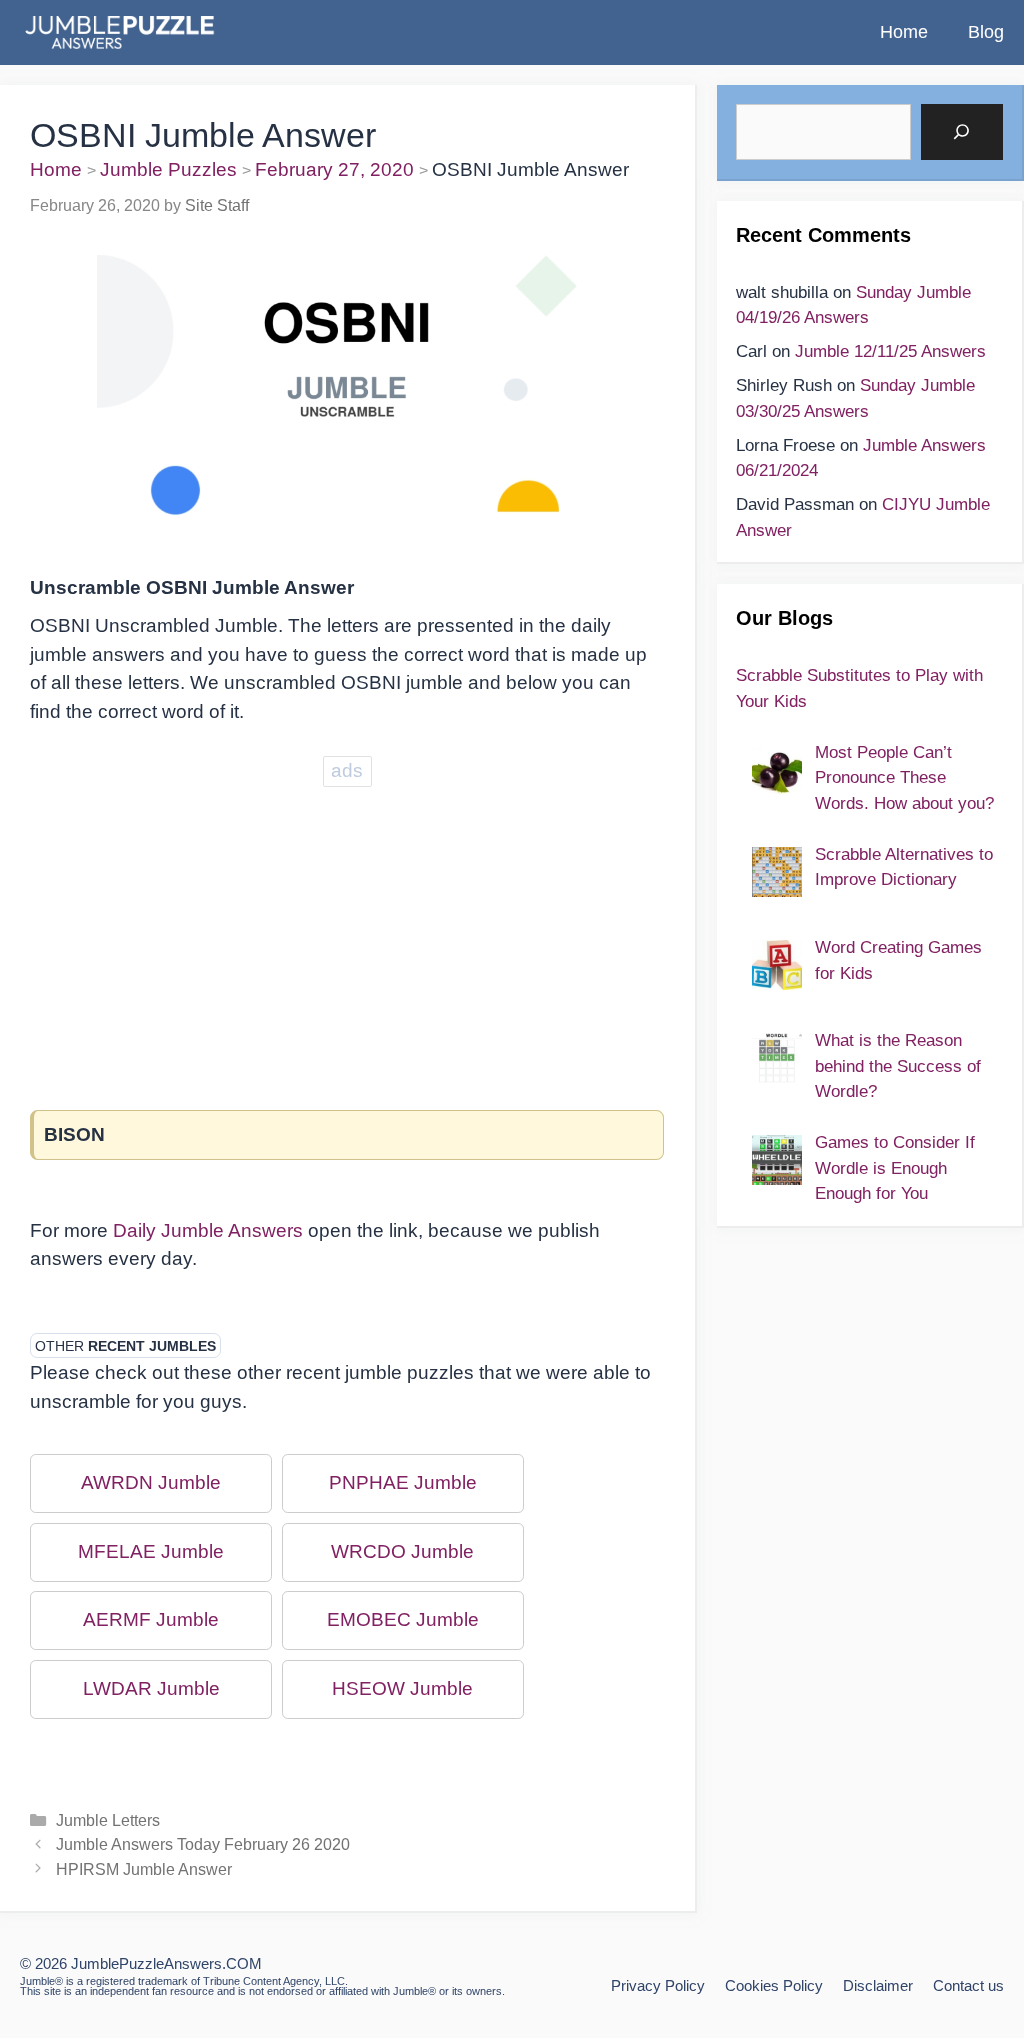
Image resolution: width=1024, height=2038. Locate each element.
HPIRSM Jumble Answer (144, 1869)
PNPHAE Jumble (403, 1482)
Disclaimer (878, 1985)
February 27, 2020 (334, 169)
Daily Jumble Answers (208, 1230)
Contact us (968, 1985)
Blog (986, 32)
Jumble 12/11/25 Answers (890, 351)
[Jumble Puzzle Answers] (118, 32)
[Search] (962, 132)
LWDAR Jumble (151, 1688)
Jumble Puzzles (168, 169)
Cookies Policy (774, 1985)
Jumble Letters (108, 1820)
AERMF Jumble (151, 1619)
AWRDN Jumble (151, 1482)
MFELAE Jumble (151, 1551)
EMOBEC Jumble (403, 1619)
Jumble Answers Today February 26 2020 (203, 1844)
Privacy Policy (658, 1985)
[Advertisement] (347, 932)
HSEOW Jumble (402, 1688)
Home (904, 32)
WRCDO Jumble (402, 1551)
